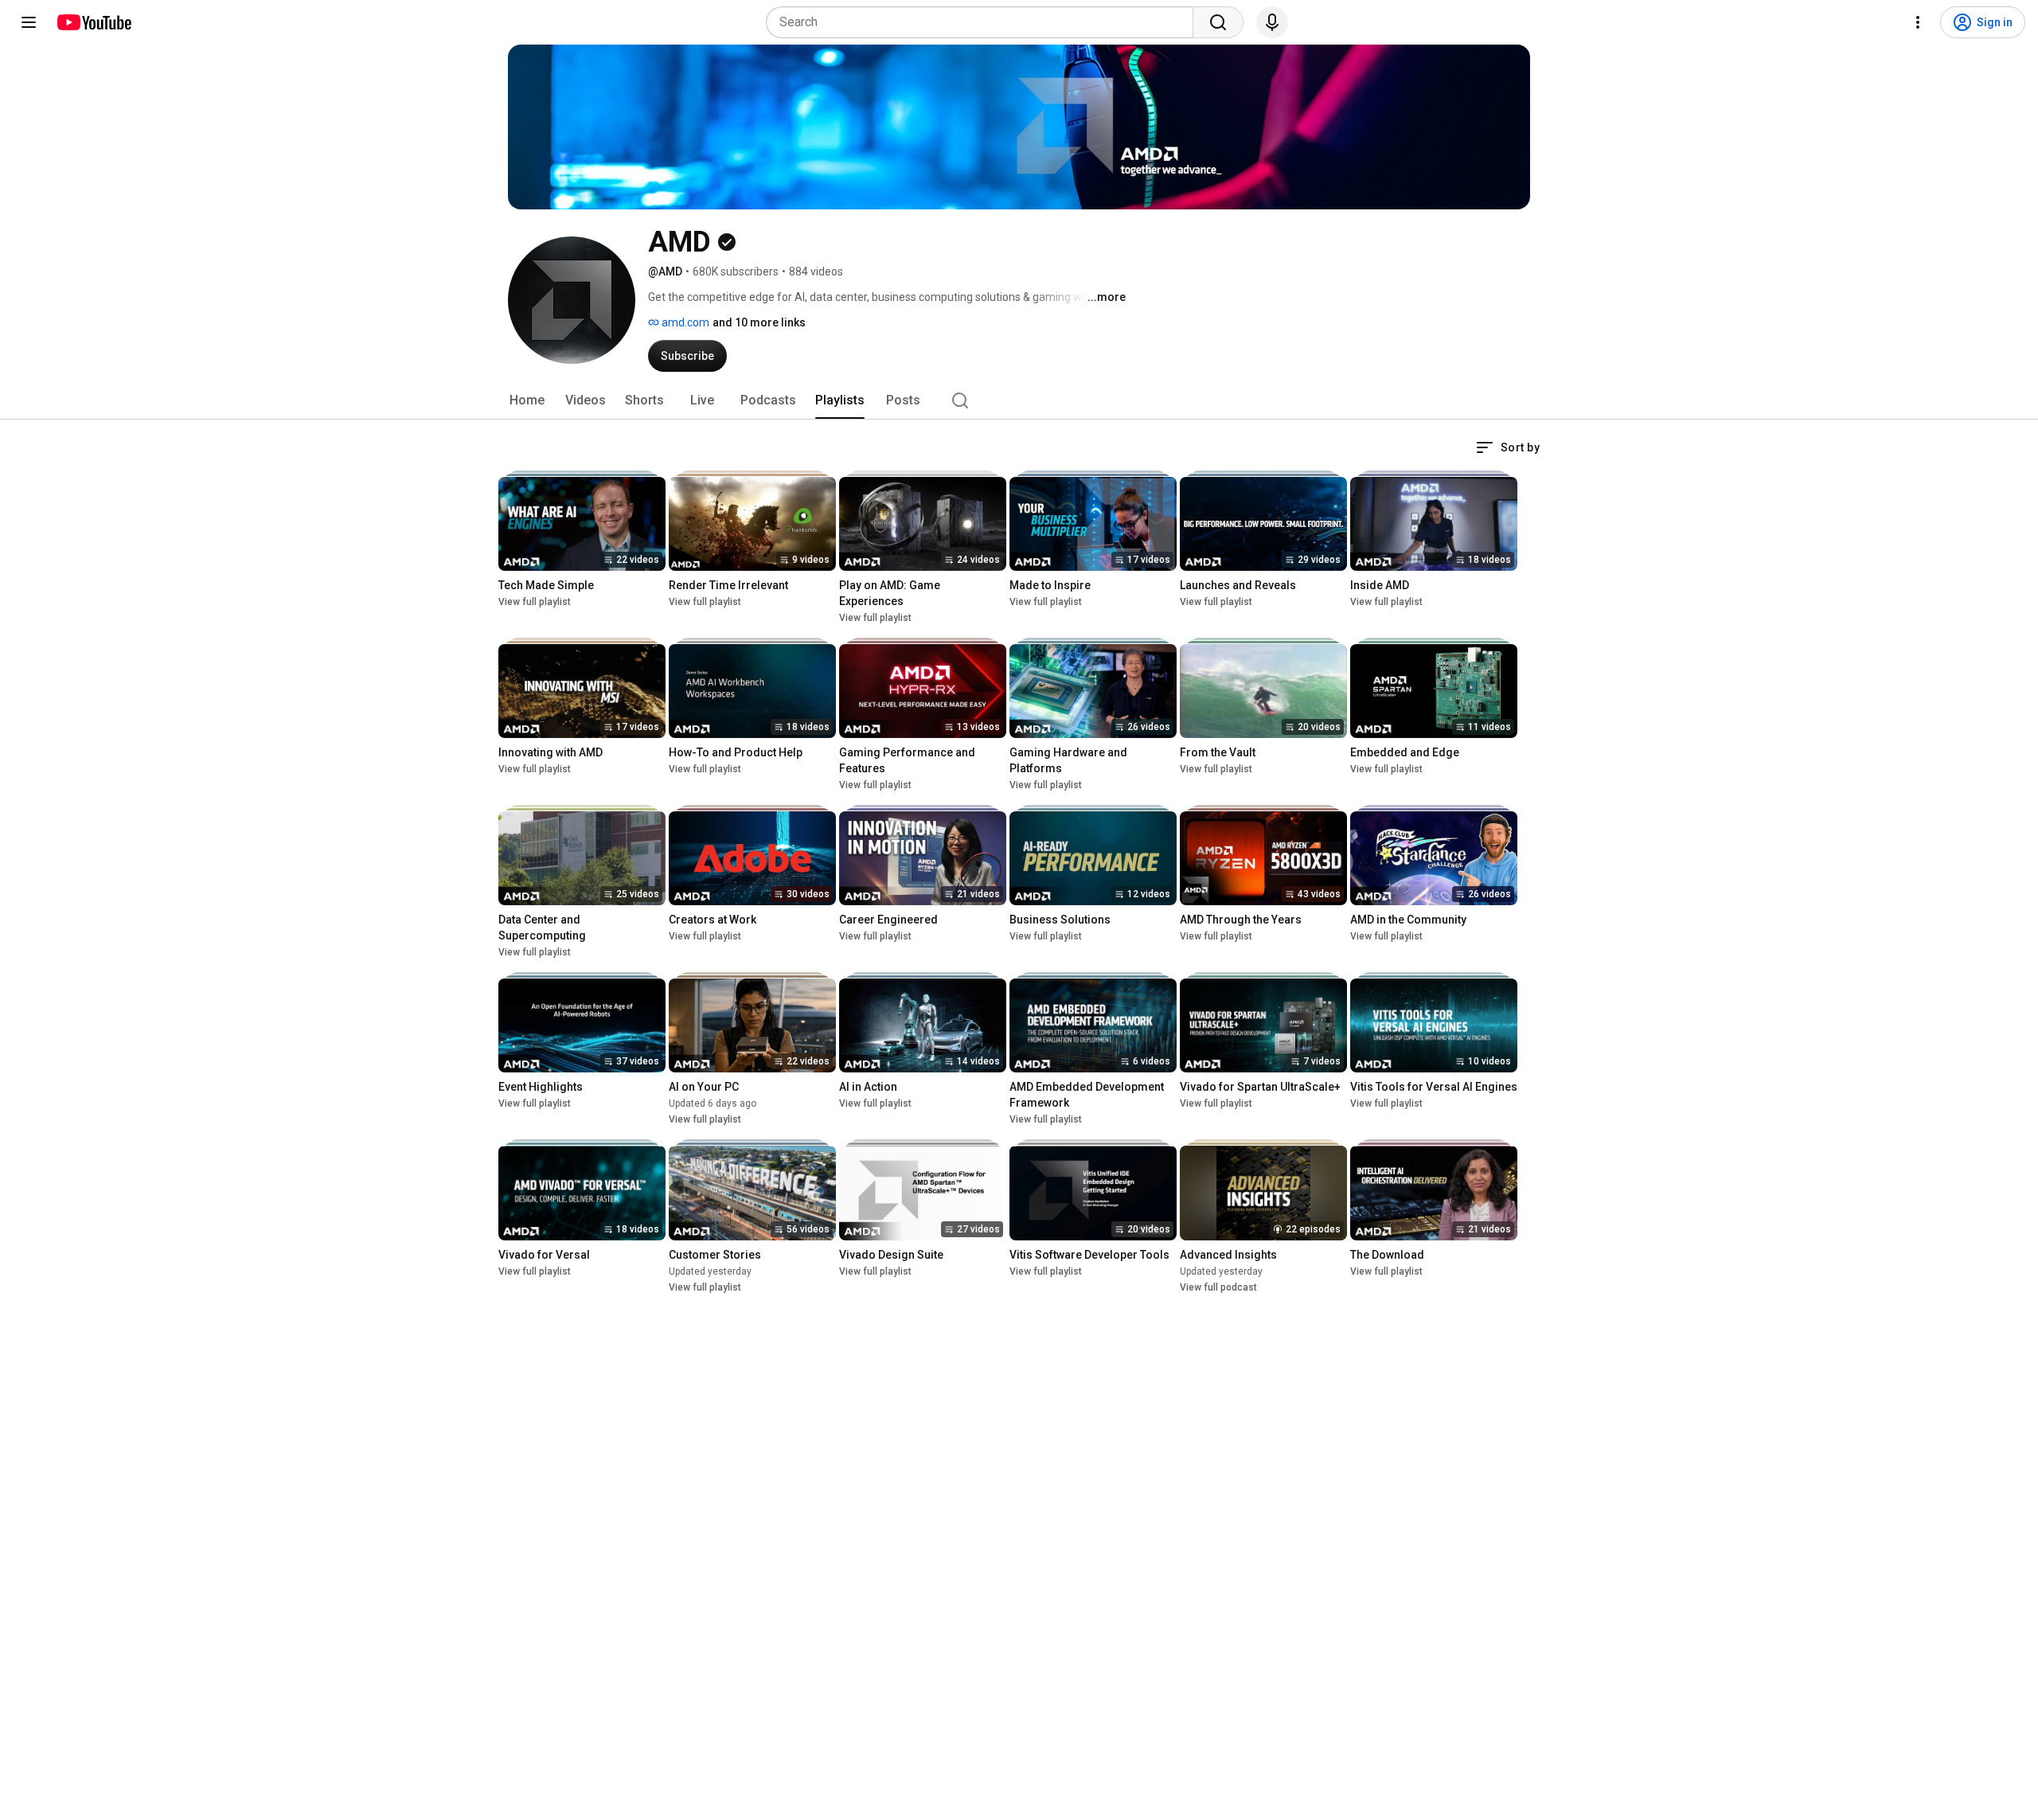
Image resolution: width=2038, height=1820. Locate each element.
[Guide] (29, 22)
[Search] (1218, 22)
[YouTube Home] (94, 22)
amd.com (684, 322)
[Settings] (1918, 22)
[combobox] (984, 22)
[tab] (527, 400)
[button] (1508, 447)
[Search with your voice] (1272, 22)
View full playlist (535, 602)
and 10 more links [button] (759, 322)
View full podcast (1218, 1287)
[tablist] (1019, 400)
